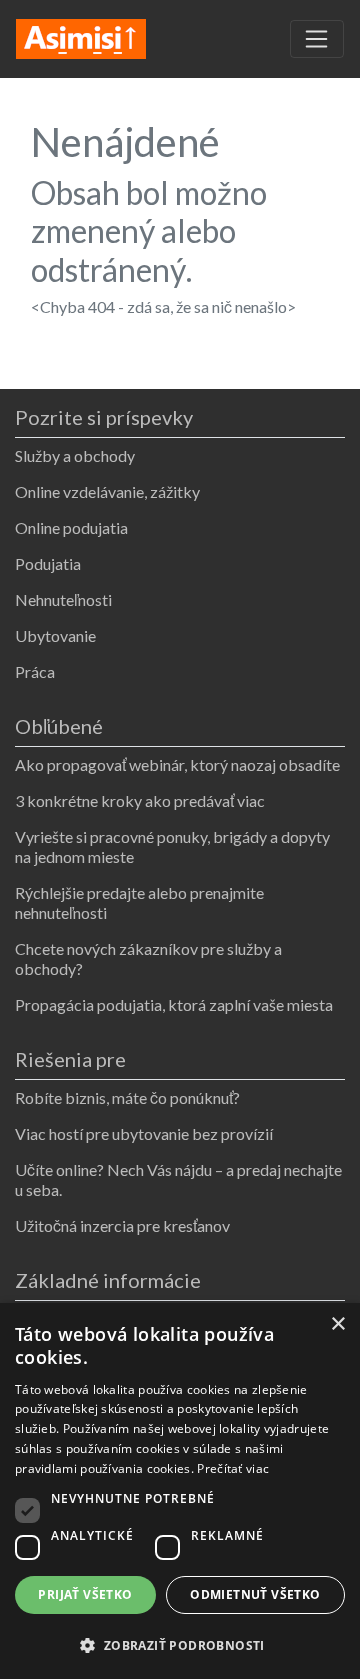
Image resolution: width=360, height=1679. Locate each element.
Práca (35, 671)
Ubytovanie (55, 635)
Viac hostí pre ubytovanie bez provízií (144, 1133)
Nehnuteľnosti (63, 599)
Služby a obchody (75, 455)
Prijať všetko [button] (85, 1594)
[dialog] (180, 1491)
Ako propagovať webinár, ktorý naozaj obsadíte (177, 764)
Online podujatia (71, 527)
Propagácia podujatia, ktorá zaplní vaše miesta (174, 1004)
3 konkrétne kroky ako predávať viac (140, 800)
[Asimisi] (81, 36)
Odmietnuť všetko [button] (255, 1594)
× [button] (337, 1324)
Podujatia (48, 563)
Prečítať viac (233, 1468)
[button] (180, 1645)
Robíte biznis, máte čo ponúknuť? (127, 1097)
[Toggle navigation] (317, 39)
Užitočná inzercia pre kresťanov (122, 1225)
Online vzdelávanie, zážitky (107, 491)
